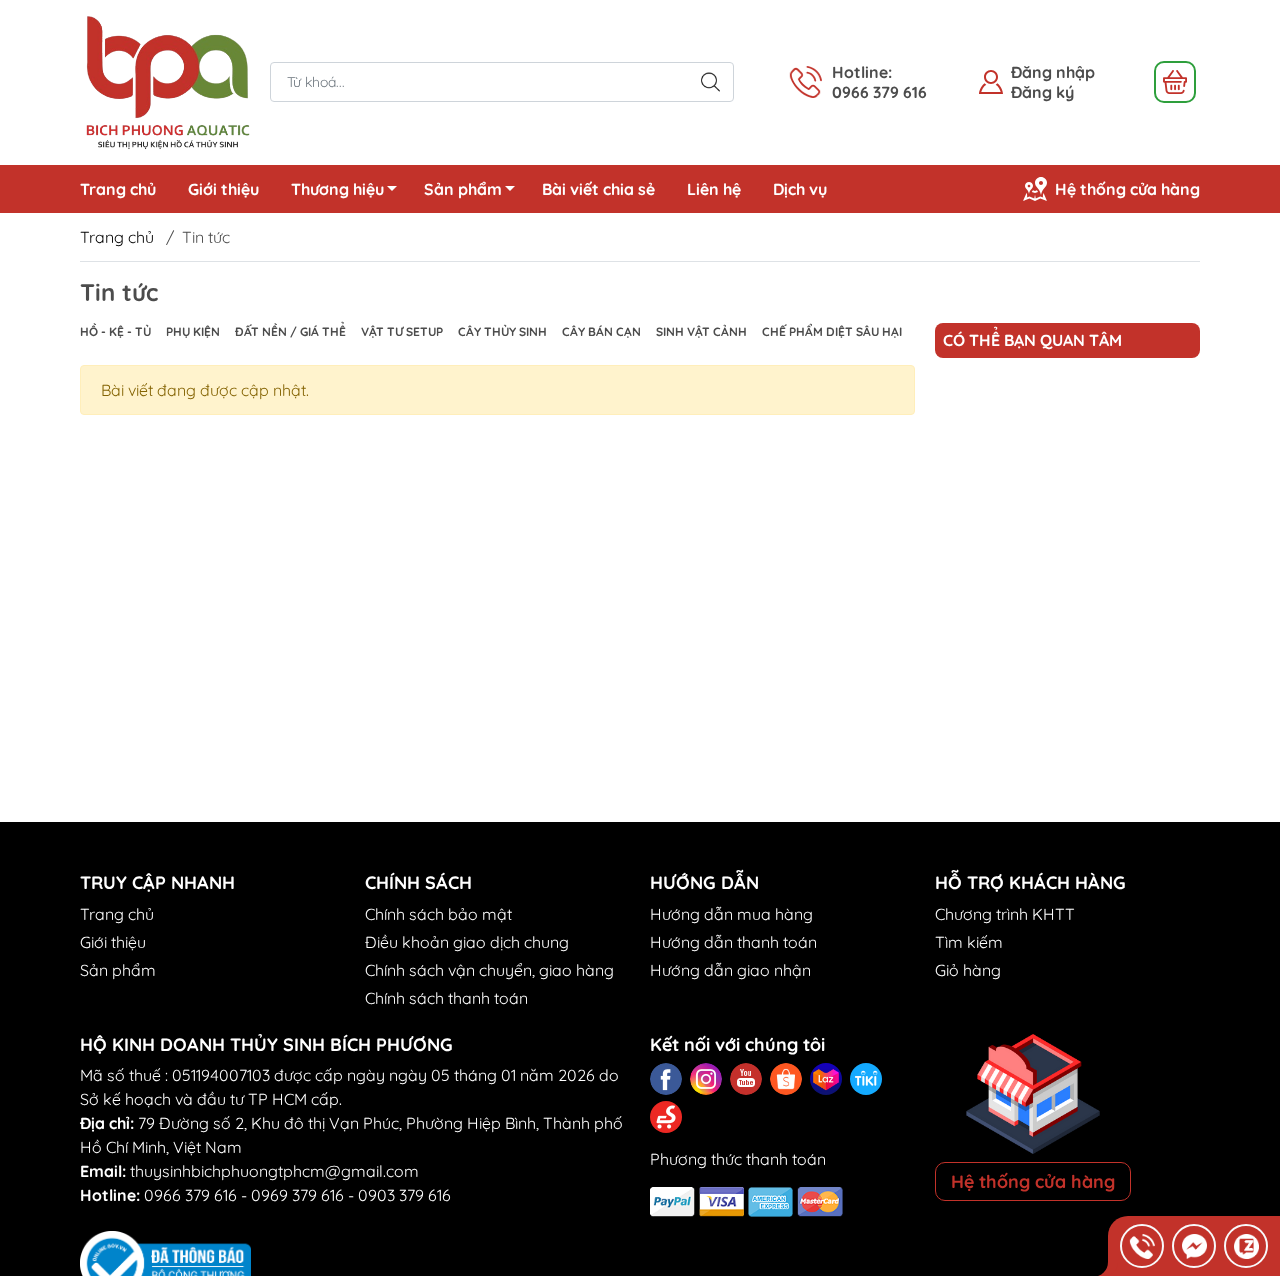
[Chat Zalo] (1246, 1246)
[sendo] (666, 1117)
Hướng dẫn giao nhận (730, 970)
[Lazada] (826, 1079)
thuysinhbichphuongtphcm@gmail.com (274, 1171)
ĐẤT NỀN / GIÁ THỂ (290, 331)
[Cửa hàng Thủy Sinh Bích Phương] (165, 80)
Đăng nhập (1053, 72)
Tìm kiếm (969, 942)
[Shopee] (786, 1079)
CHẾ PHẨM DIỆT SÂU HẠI (832, 331)
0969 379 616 (297, 1195)
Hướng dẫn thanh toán (733, 942)
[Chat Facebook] (1194, 1246)
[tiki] (866, 1079)
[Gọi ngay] (1142, 1246)
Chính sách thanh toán (446, 998)
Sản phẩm (463, 189)
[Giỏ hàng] (1175, 82)
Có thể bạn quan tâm (1032, 340)
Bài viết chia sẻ (598, 189)
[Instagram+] (706, 1079)
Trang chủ (118, 189)
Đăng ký (1042, 92)
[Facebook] (666, 1079)
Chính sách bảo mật (438, 914)
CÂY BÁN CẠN (601, 331)
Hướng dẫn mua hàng (731, 914)
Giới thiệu (223, 189)
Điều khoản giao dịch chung (467, 942)
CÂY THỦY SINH (502, 331)
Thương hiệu (337, 189)
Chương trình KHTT (1005, 914)
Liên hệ (714, 189)
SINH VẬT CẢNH (701, 331)
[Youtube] (746, 1079)
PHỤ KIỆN (193, 331)
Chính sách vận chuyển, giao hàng (489, 970)
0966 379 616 (190, 1195)
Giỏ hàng (968, 970)
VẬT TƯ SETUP (402, 331)
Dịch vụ (800, 189)
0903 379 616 (404, 1195)
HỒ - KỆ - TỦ (115, 331)
